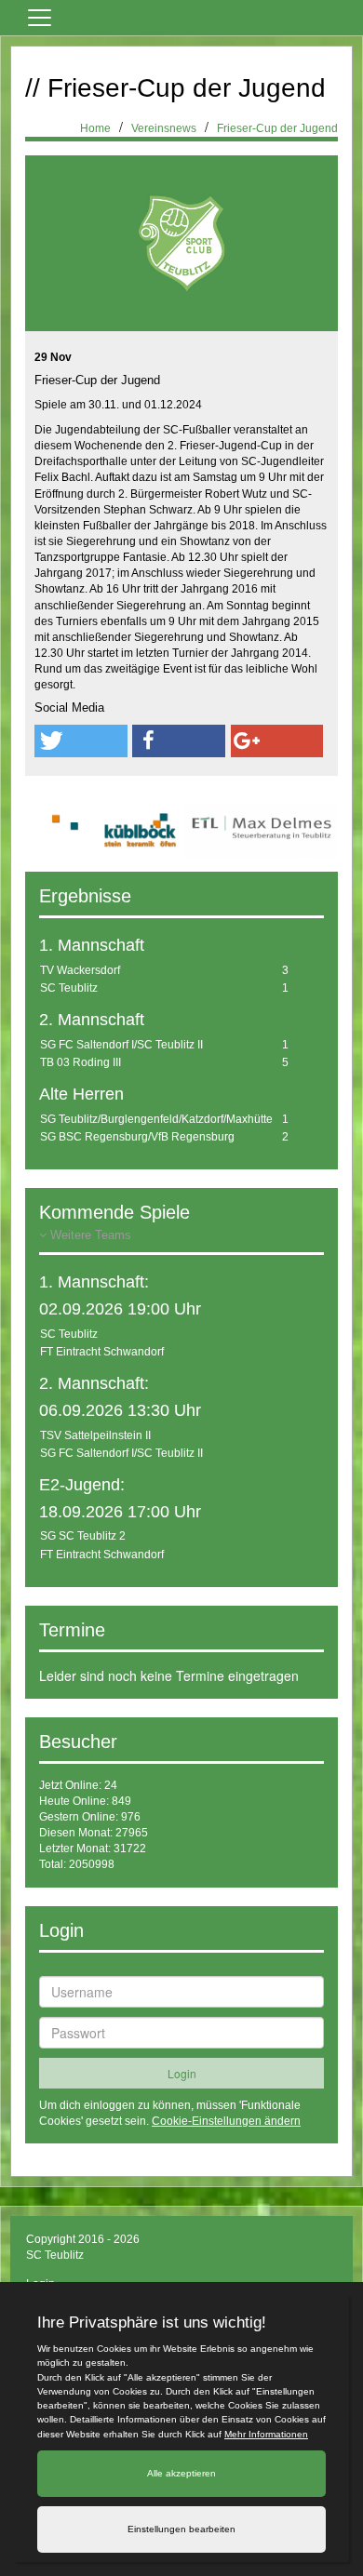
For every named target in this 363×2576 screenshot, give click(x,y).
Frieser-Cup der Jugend (277, 128)
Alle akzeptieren (181, 2473)
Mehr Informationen (266, 2434)
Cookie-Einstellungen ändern (226, 2121)
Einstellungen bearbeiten (181, 2529)
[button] (81, 741)
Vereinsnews (164, 128)
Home (95, 128)
